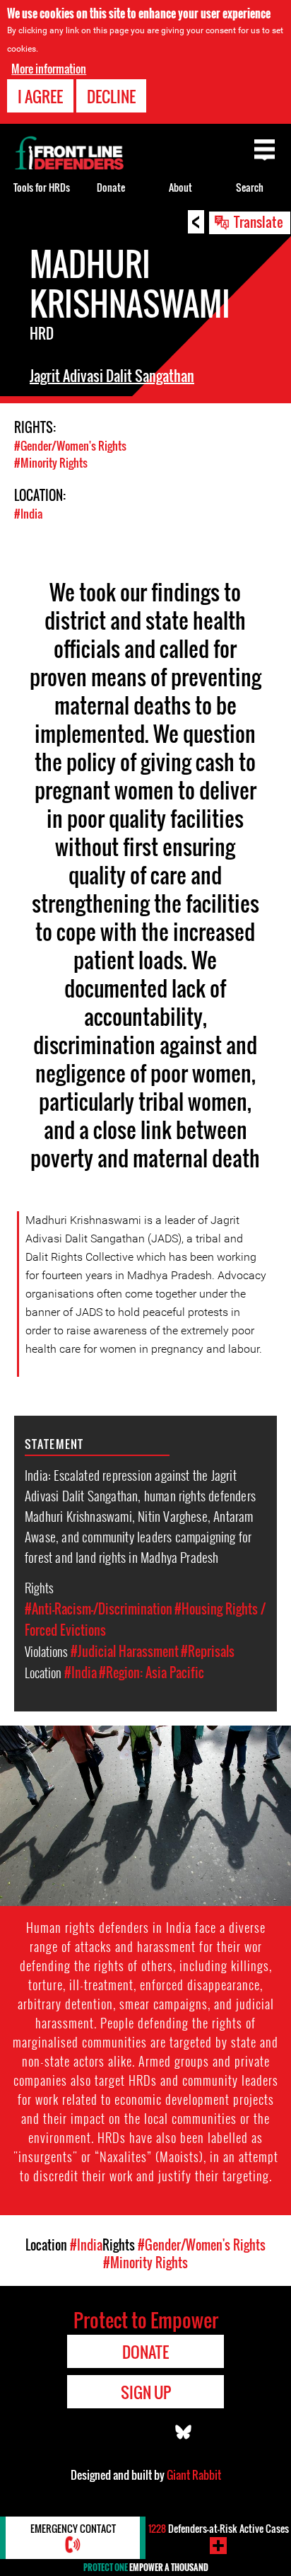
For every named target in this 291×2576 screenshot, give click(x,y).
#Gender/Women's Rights (70, 446)
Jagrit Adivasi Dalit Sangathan (112, 376)
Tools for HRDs (42, 187)
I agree (40, 96)
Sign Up (146, 2392)
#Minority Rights (51, 463)
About (180, 187)
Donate (111, 187)
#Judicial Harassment (125, 1651)
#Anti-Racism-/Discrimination (99, 1609)
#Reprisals (208, 1651)
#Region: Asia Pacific (152, 1673)
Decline (111, 96)
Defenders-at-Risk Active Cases (219, 2528)
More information (49, 69)
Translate (259, 221)
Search (250, 187)
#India (28, 514)
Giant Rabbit (194, 2475)
